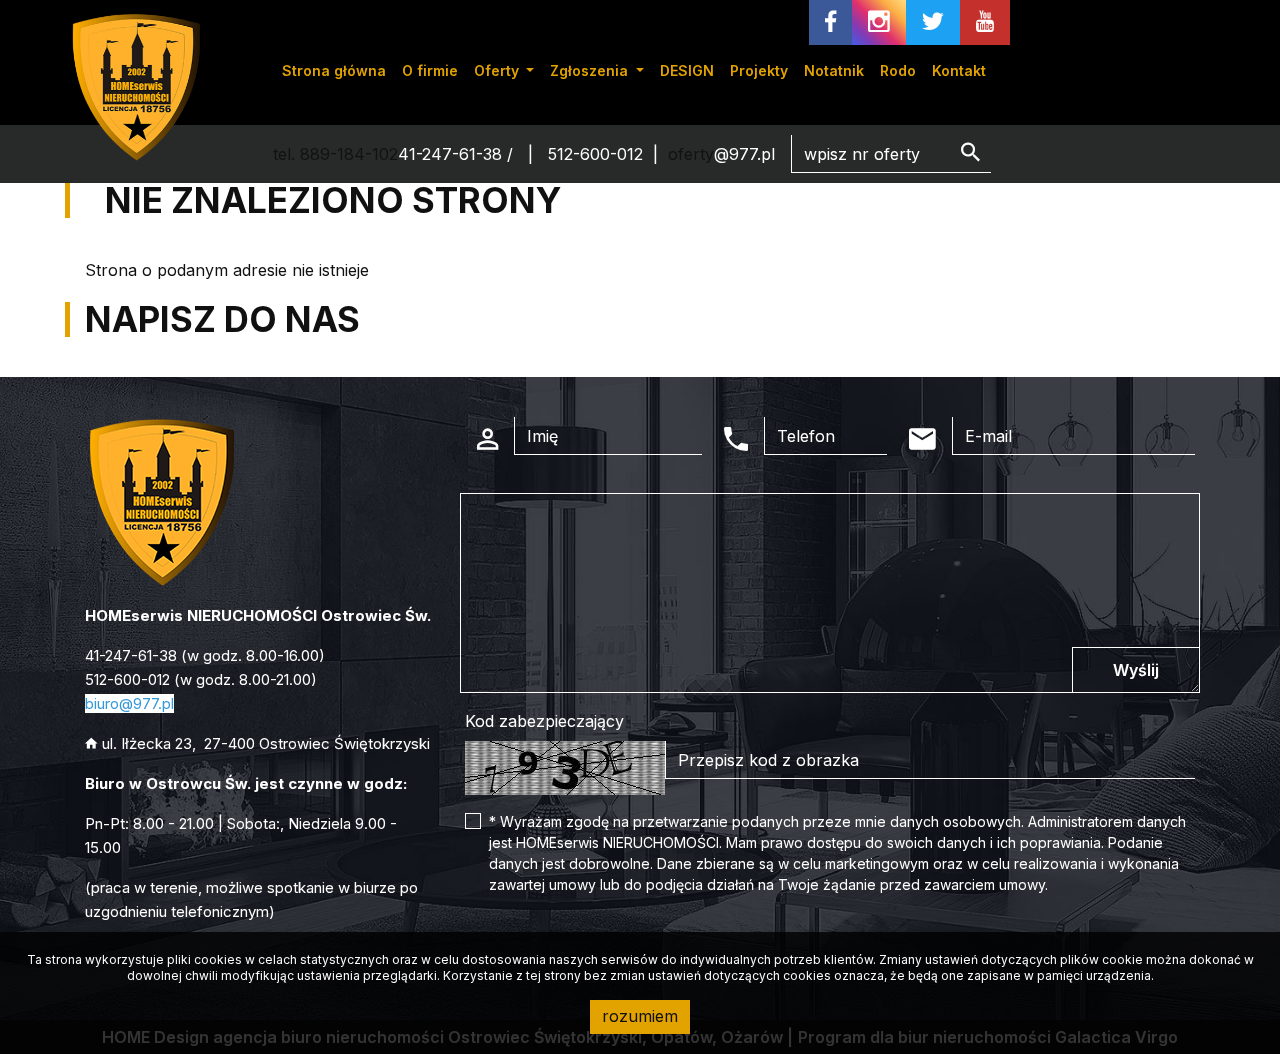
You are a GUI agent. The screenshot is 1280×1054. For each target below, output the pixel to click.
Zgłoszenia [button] (591, 70)
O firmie (430, 70)
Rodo (898, 70)
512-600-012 (595, 154)
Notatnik (834, 70)
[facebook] (830, 22)
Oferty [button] (498, 70)
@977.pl (744, 154)
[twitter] (933, 22)
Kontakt (959, 70)
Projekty (759, 70)
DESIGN (687, 70)
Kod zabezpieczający (544, 721)
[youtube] (985, 22)
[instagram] (879, 22)
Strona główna (334, 70)
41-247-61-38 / (458, 154)
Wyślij (1136, 670)
